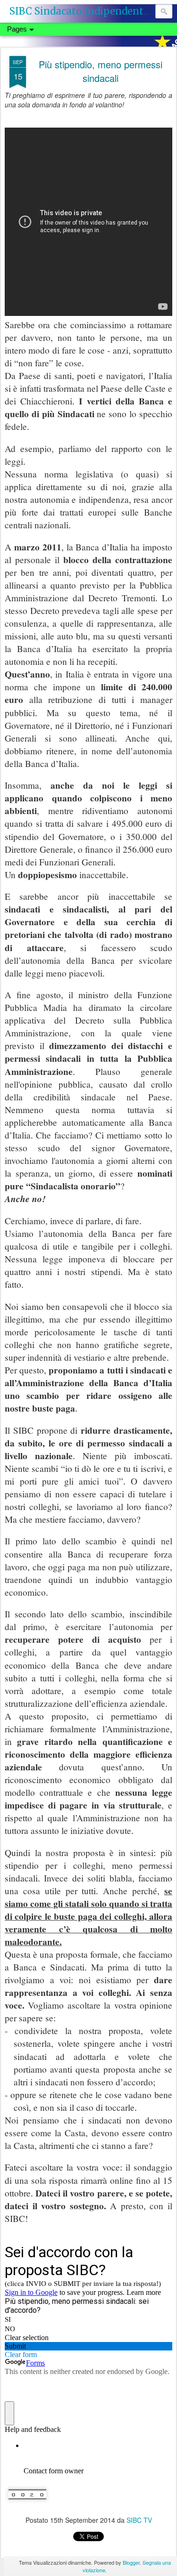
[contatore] (27, 2505)
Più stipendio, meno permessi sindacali (101, 71)
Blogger (131, 2562)
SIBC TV (139, 2520)
